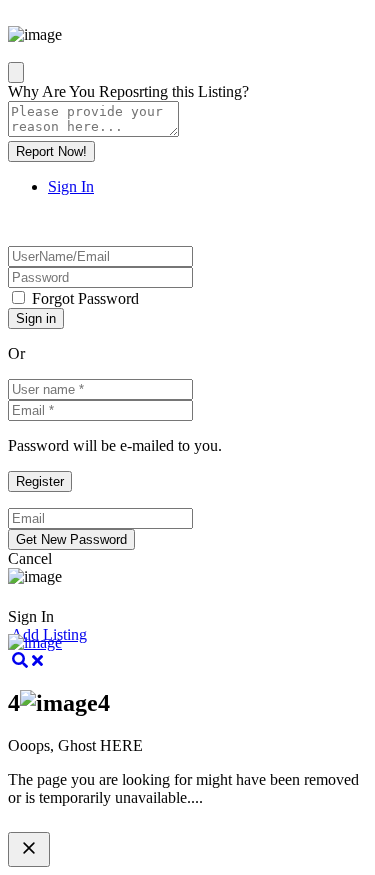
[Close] (16, 72)
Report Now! (51, 151)
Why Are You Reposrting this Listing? (128, 91)
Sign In (71, 186)
